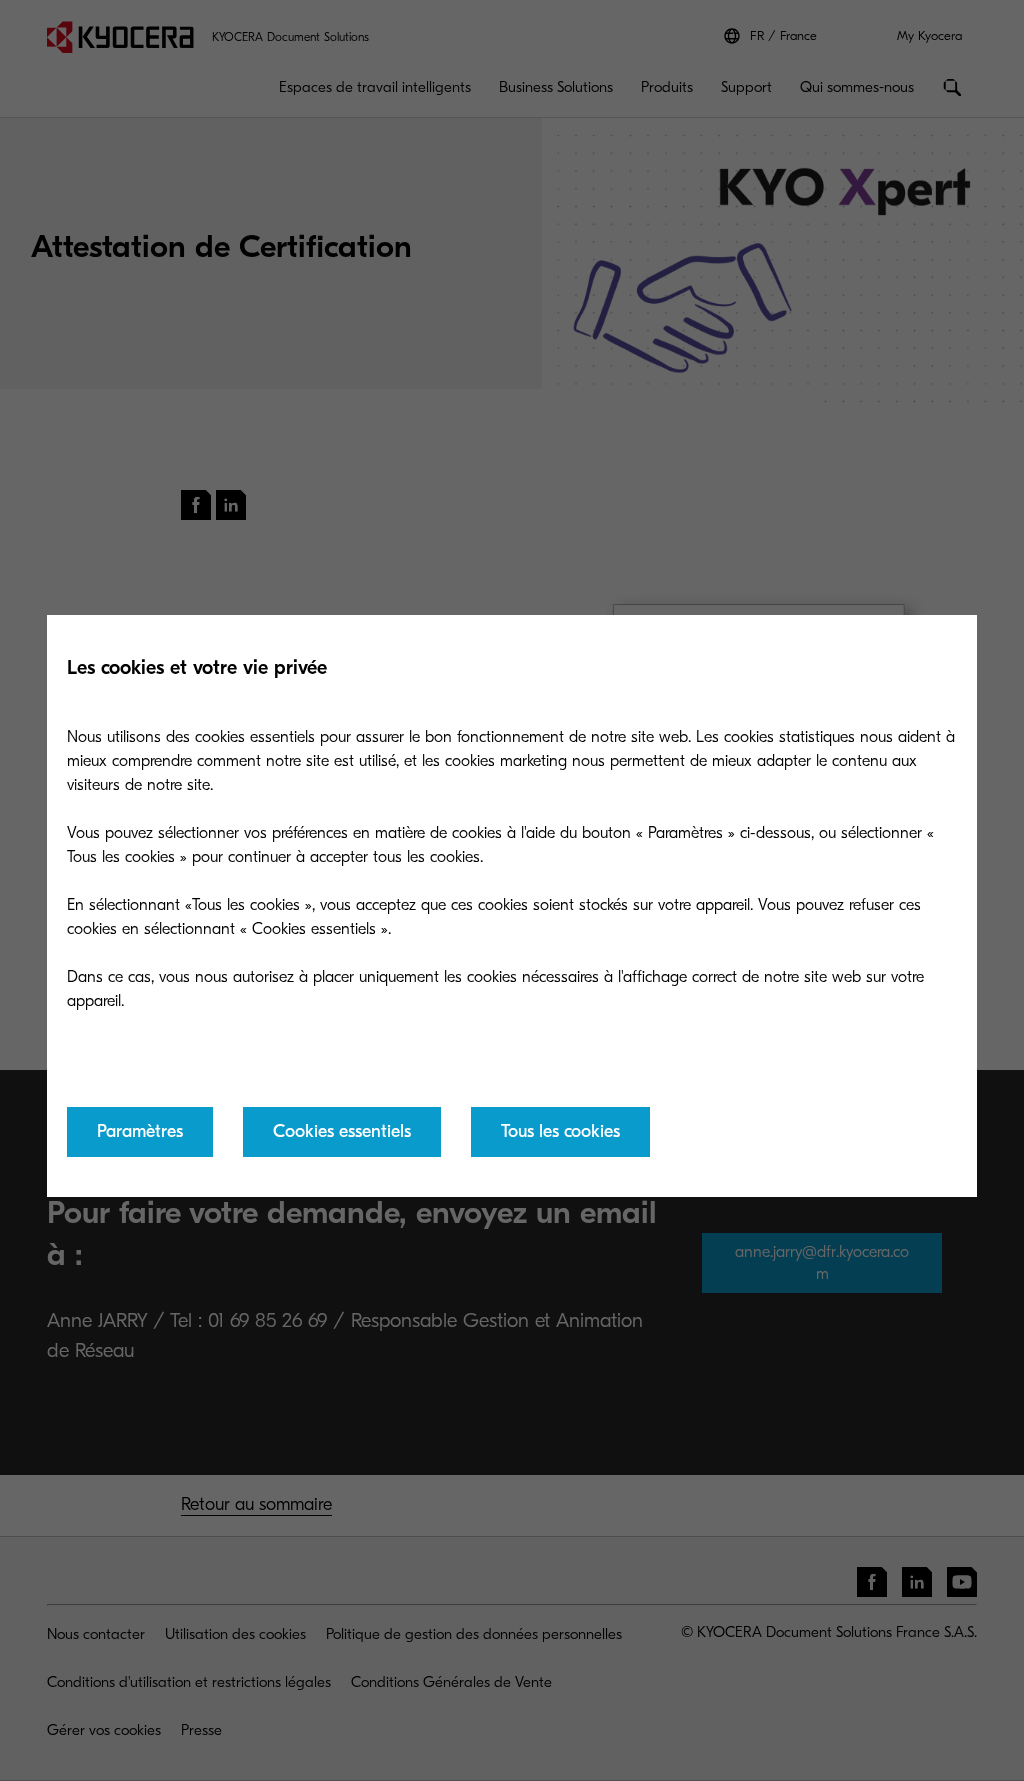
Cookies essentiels (342, 1131)
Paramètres (140, 1131)
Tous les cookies (560, 1131)
